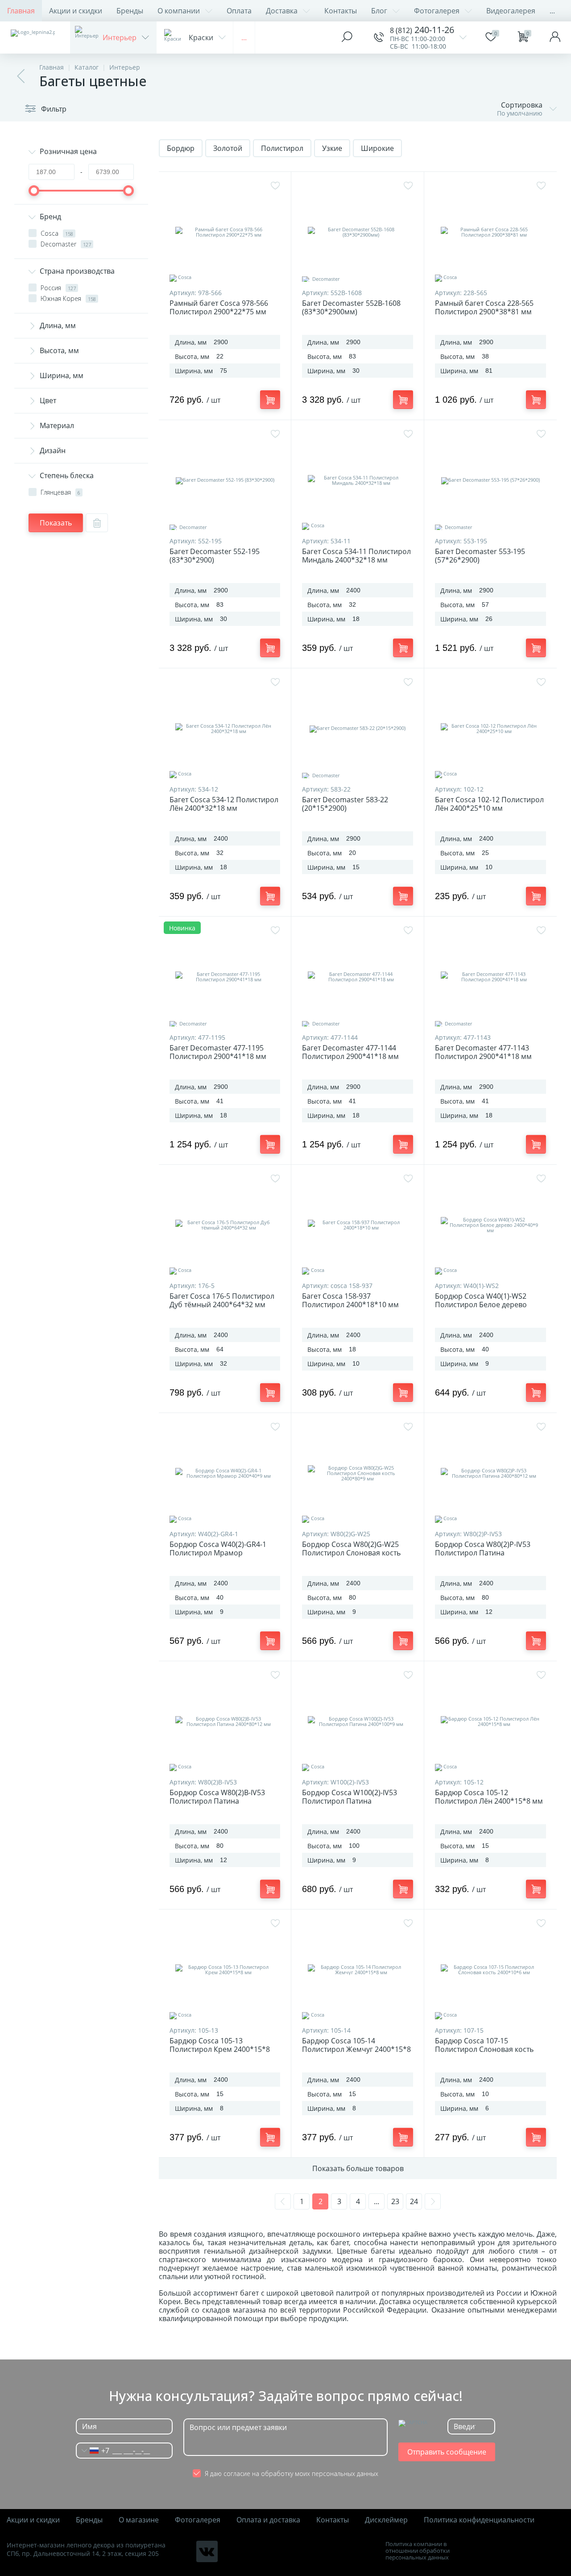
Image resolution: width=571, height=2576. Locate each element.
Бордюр (181, 148)
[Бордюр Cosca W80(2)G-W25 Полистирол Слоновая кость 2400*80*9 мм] (357, 1473)
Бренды (130, 11)
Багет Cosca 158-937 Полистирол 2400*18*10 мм (350, 1301)
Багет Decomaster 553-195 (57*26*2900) (480, 556)
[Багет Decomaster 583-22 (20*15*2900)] (357, 729)
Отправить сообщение (447, 2452)
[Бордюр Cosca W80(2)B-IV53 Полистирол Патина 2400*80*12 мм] (225, 1722)
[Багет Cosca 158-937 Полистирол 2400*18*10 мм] (357, 1225)
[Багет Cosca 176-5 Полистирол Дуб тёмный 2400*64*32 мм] (225, 1225)
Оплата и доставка (268, 2520)
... (552, 11)
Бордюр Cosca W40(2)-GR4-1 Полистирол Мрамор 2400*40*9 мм (218, 1553)
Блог (379, 11)
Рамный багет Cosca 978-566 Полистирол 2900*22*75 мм (219, 308)
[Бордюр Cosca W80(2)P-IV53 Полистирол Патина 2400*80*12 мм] (490, 1473)
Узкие (332, 148)
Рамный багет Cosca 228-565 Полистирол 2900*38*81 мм (484, 308)
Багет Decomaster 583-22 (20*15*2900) (345, 804)
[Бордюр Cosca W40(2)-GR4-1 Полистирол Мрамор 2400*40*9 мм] (225, 1473)
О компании (179, 11)
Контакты (341, 11)
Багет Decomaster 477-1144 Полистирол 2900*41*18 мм (350, 1052)
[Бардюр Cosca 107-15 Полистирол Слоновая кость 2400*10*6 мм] (490, 1970)
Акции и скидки (76, 11)
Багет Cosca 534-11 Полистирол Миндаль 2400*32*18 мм (356, 556)
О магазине (139, 2520)
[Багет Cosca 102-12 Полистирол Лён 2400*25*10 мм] (490, 729)
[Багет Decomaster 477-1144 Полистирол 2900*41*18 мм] (357, 977)
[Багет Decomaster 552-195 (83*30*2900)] (225, 480)
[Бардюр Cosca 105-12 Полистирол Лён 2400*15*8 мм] (490, 1722)
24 (414, 2201)
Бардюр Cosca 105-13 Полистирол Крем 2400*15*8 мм (220, 2049)
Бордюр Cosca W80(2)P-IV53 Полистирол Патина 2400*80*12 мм (483, 1553)
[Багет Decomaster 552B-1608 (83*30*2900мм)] (357, 232)
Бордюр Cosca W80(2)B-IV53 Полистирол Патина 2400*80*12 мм (217, 1801)
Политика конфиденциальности (479, 2520)
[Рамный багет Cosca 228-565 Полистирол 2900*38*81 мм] (490, 232)
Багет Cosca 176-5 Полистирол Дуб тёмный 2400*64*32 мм (222, 1301)
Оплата (239, 11)
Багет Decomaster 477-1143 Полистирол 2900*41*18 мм (483, 1052)
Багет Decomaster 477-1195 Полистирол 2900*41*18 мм (218, 1052)
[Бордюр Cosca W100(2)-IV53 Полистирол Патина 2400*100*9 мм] (357, 1722)
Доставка (282, 11)
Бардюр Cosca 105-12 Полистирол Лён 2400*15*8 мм (489, 1797)
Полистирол (282, 148)
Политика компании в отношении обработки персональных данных (418, 2551)
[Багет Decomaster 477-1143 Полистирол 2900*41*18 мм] (490, 977)
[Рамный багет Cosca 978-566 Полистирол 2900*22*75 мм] (225, 232)
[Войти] (555, 38)
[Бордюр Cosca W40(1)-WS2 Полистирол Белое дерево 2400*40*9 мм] (490, 1225)
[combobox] (93, 2451)
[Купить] (270, 400)
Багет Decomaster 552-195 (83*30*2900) (215, 556)
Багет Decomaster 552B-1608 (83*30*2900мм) (351, 308)
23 (395, 2201)
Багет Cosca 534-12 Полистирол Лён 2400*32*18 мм (224, 804)
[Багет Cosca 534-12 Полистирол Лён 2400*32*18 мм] (225, 729)
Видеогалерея (511, 11)
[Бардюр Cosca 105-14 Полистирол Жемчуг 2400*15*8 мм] (357, 1970)
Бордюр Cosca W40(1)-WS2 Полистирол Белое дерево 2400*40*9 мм (481, 1305)
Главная (21, 11)
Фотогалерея (437, 11)
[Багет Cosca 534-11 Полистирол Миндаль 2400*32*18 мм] (357, 480)
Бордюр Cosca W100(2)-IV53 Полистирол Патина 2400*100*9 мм (350, 1801)
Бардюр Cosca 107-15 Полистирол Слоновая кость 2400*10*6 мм (484, 2049)
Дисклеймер (386, 2520)
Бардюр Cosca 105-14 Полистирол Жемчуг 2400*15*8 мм (356, 2049)
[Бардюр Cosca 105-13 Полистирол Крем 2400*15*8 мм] (225, 1970)
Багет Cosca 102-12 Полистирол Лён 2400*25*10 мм (489, 804)
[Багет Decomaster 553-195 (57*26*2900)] (490, 480)
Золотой (228, 148)
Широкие (377, 148)
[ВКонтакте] (207, 2551)
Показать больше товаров (358, 2168)
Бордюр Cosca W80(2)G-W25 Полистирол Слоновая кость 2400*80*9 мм (351, 1553)
